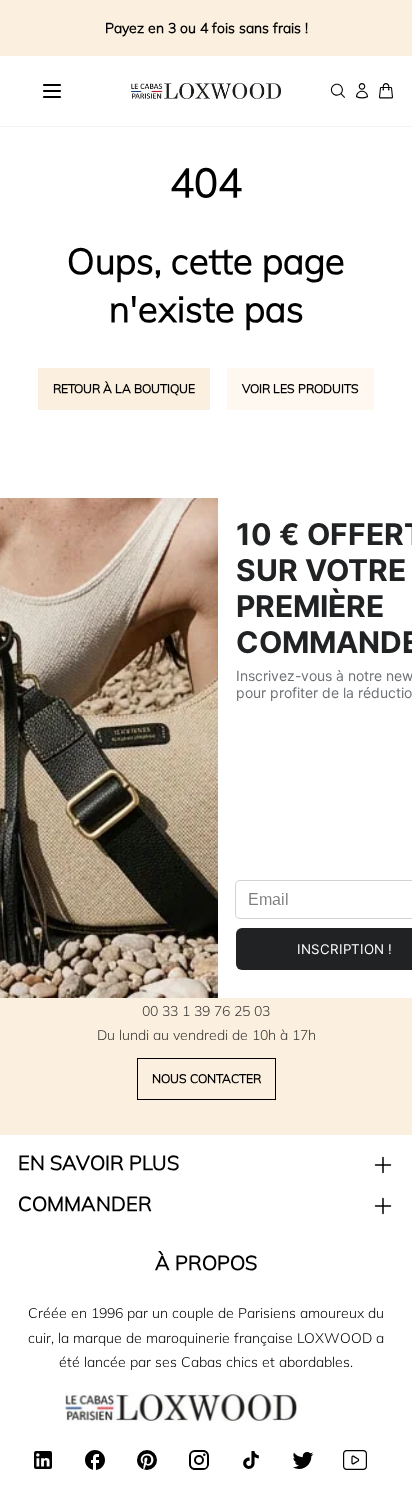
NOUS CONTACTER (206, 1078)
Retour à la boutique (124, 388)
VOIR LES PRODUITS (300, 388)
